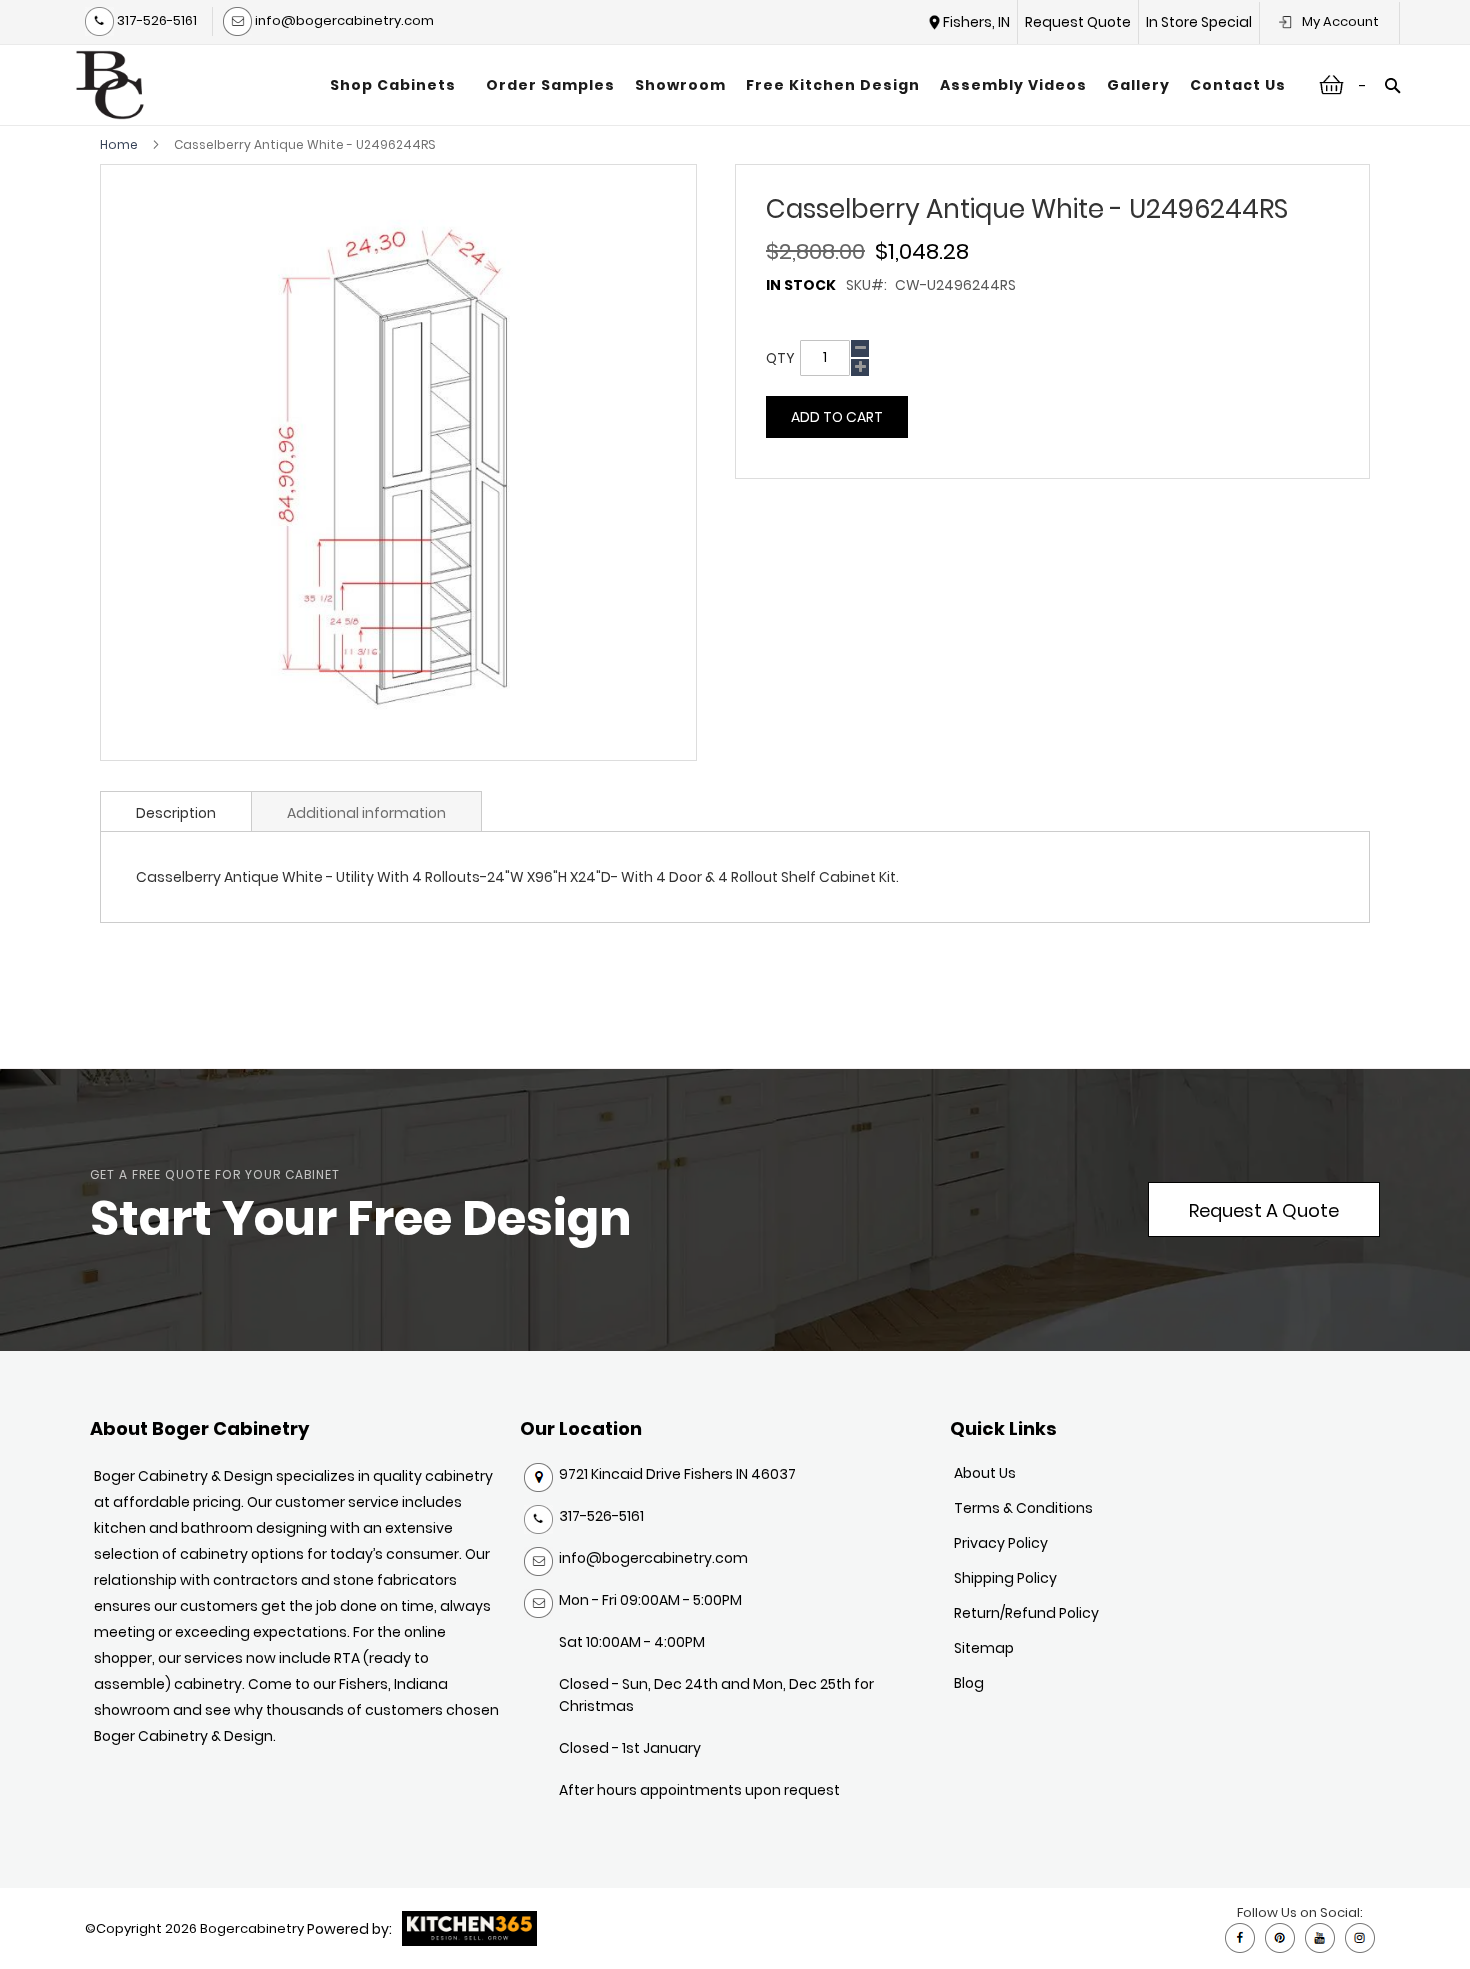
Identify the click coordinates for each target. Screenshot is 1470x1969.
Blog (969, 1683)
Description (176, 813)
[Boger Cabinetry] (110, 85)
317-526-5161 (155, 20)
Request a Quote (1264, 1210)
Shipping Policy (1005, 1578)
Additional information (366, 813)
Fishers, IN (976, 22)
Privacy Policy (1001, 1543)
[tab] (176, 811)
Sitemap (984, 1648)
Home (119, 144)
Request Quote (1078, 22)
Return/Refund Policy (1026, 1613)
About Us (985, 1473)
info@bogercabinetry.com (343, 20)
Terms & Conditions (1023, 1508)
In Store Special (1199, 22)
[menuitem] (398, 85)
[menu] (808, 85)
